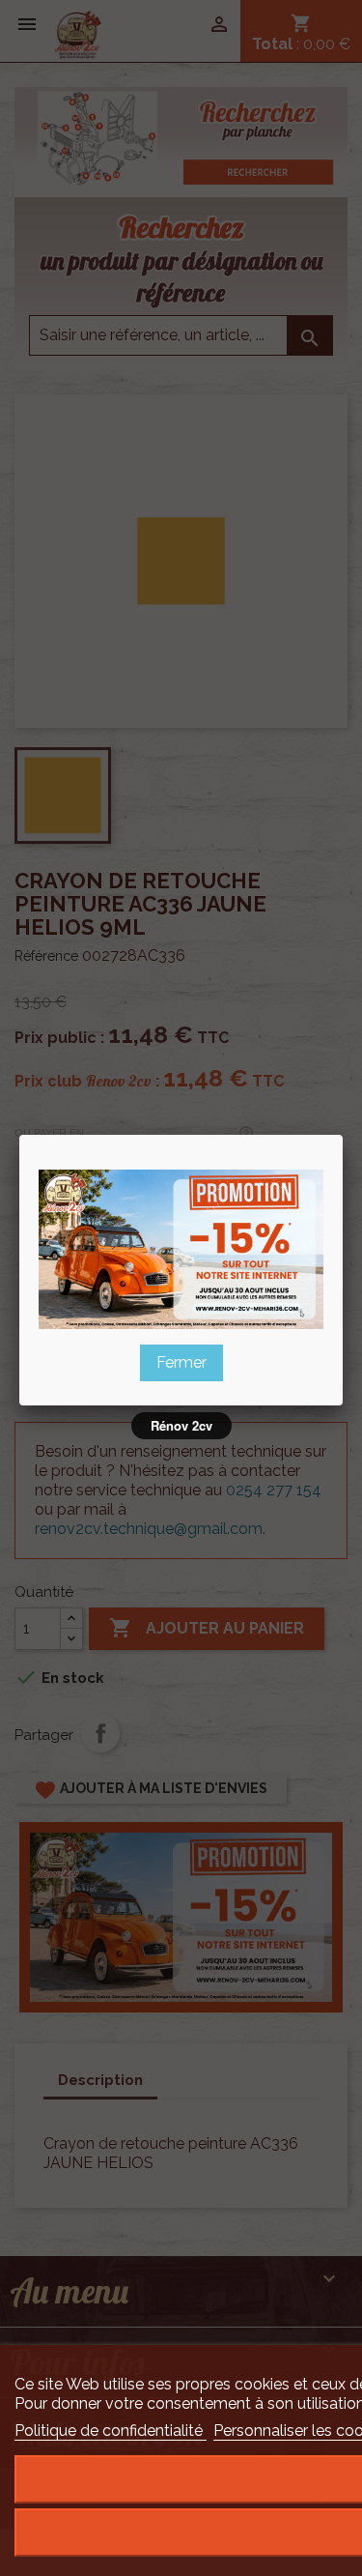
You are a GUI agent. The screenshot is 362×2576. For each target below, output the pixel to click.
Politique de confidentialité (111, 2431)
